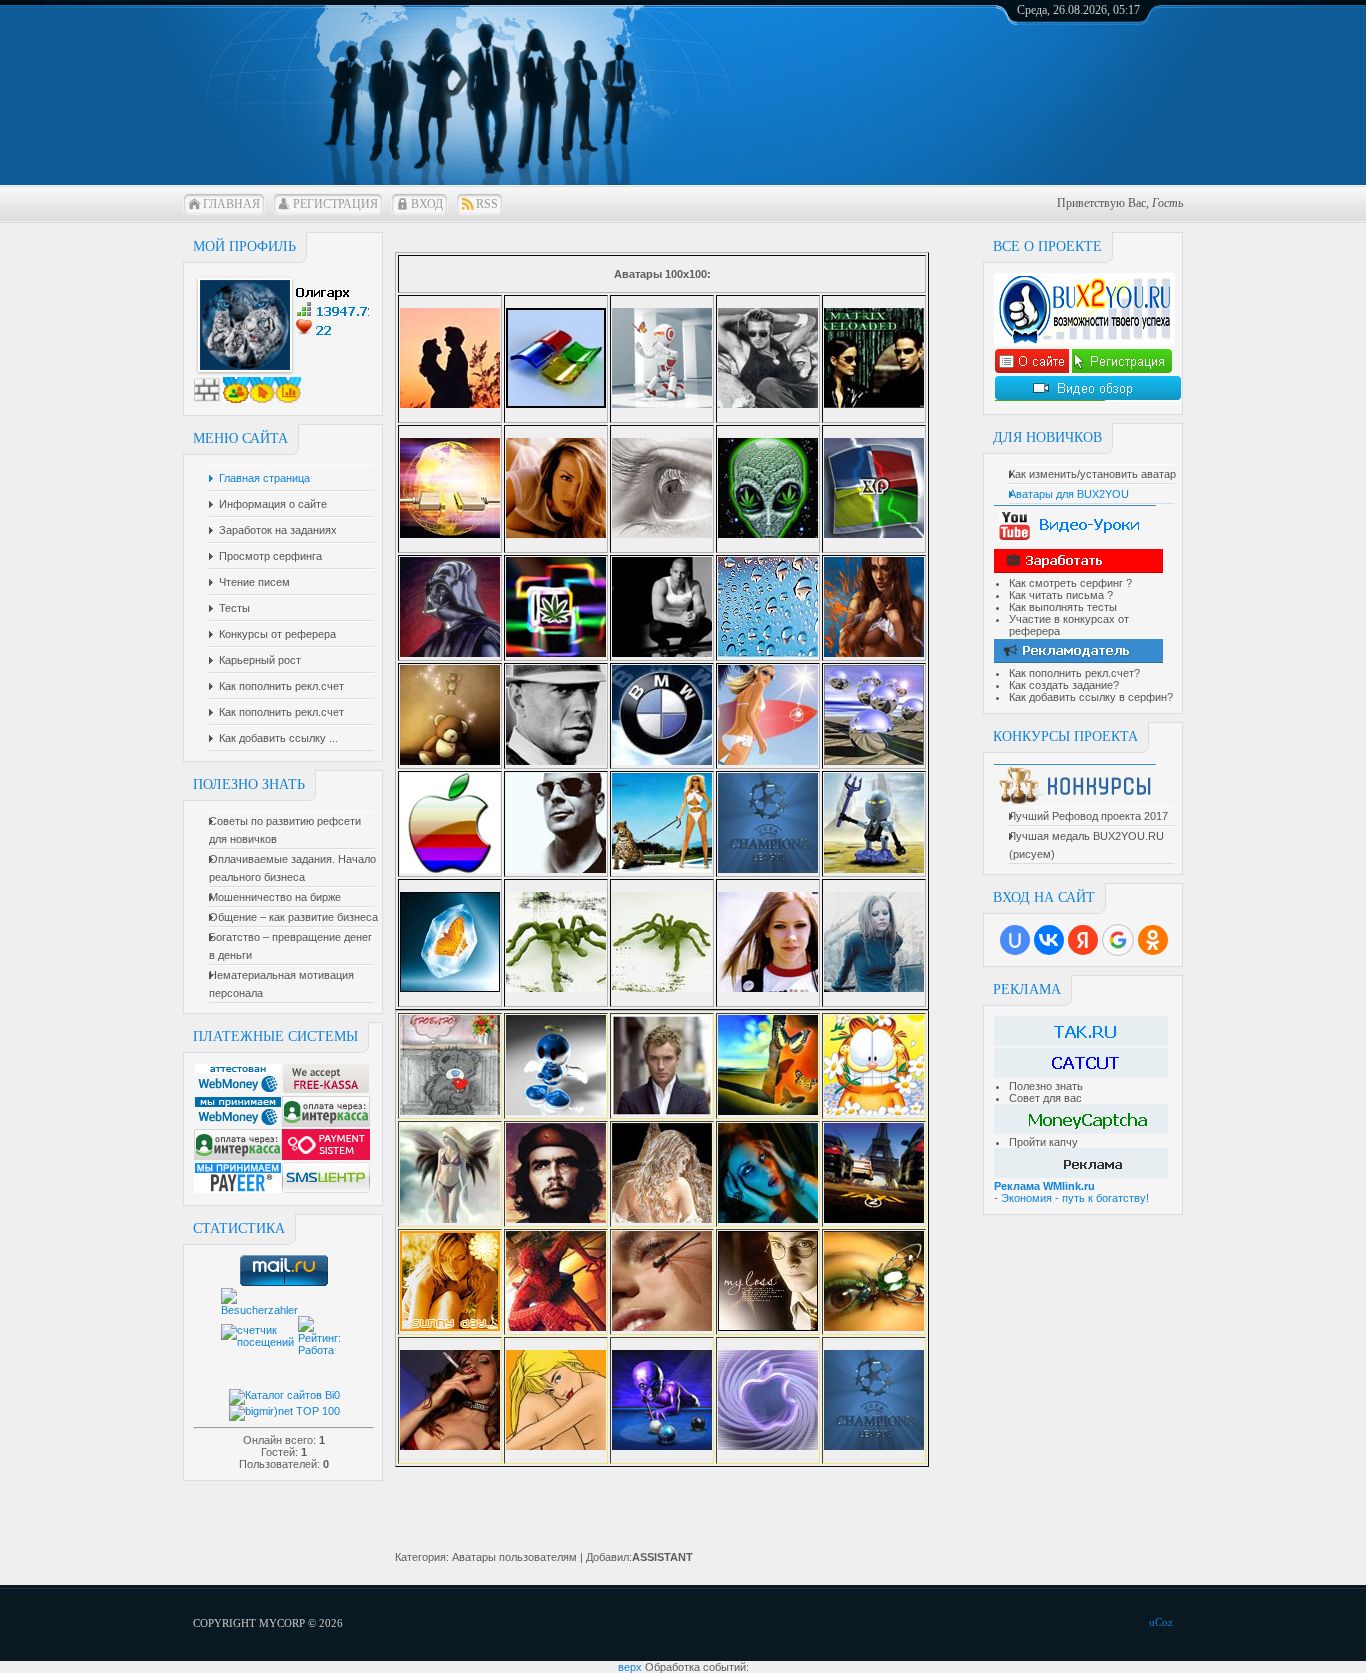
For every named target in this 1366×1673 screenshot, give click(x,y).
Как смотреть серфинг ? (1070, 583)
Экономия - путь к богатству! (1075, 1198)
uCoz (1161, 1622)
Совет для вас (1045, 1098)
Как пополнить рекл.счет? (1074, 673)
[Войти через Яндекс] (1083, 940)
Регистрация (335, 204)
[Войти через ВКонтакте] (1049, 940)
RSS (487, 204)
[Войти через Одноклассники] (1153, 940)
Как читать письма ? (1061, 595)
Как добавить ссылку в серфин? (1091, 697)
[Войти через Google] (1118, 940)
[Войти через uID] (1015, 940)
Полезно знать (1046, 1086)
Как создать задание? (1064, 685)
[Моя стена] (207, 399)
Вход (427, 204)
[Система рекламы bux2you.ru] (1031, 370)
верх (630, 1667)
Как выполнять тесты (1063, 607)
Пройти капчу (1043, 1142)
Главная (231, 204)
